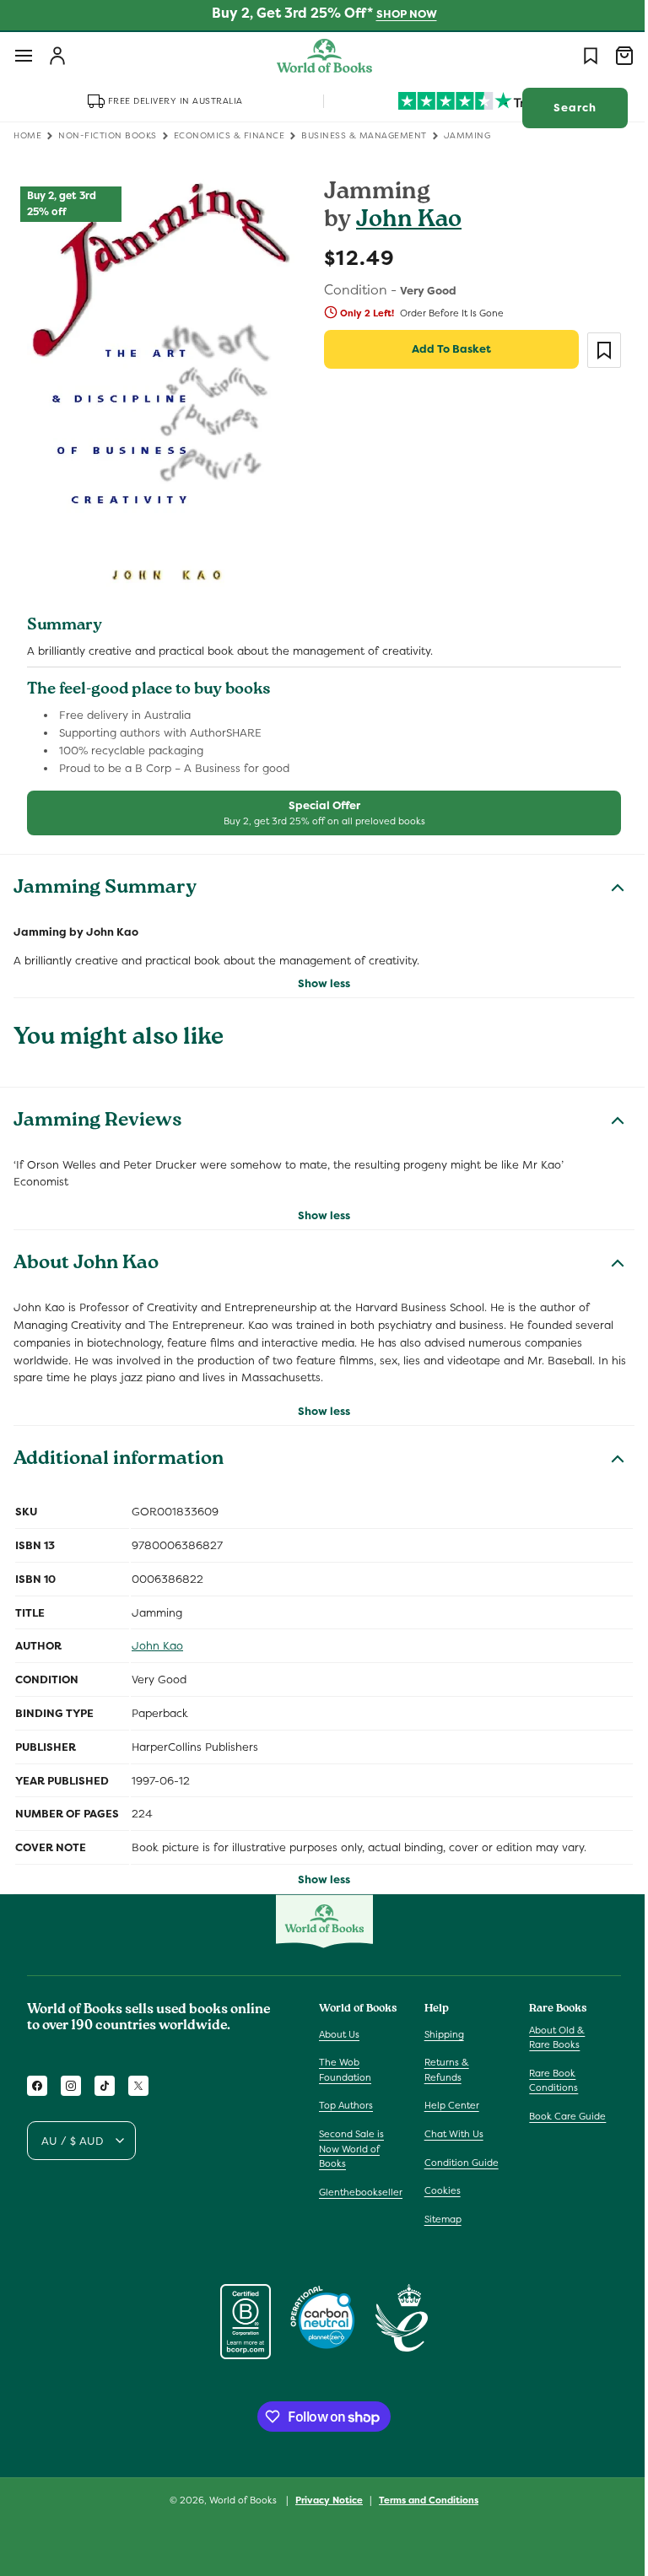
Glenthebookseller (361, 2192)
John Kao (403, 221)
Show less (318, 973)
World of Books (238, 2500)
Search (562, 108)
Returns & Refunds (443, 2070)
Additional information (119, 1451)
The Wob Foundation (345, 2070)
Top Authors (346, 2105)
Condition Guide (457, 2162)
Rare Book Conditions (545, 2081)
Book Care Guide (559, 2116)
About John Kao (86, 1256)
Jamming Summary (105, 880)
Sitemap (439, 2219)
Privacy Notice (323, 2499)
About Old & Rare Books (548, 2037)
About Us (339, 2033)
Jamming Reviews (98, 1112)
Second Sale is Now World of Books (351, 2149)
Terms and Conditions (423, 2499)
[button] (24, 56)
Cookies (438, 2190)
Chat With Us (450, 2134)
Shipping (440, 2033)
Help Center (448, 2105)
